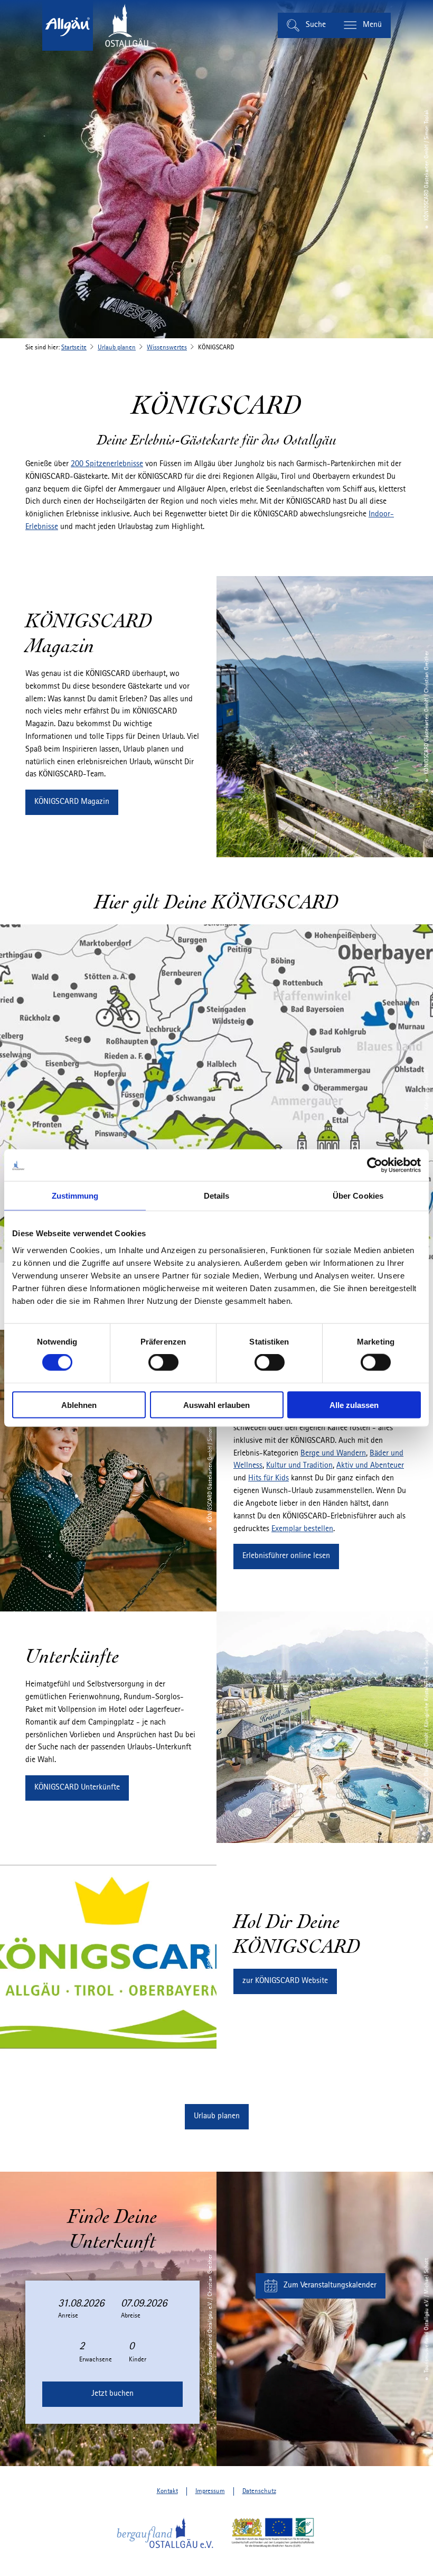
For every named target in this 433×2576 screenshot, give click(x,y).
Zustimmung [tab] (75, 1196)
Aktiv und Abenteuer (370, 1466)
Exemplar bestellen (302, 1529)
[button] (72, 802)
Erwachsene (96, 2360)
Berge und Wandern (333, 1453)
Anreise (68, 2316)
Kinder (138, 2360)
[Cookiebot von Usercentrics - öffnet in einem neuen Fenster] (375, 1165)
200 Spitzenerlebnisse (107, 464)
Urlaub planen (117, 348)
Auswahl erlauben (216, 1405)
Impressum (210, 2491)
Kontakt (167, 2491)
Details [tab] (217, 1196)
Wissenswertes (167, 348)
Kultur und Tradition (299, 1466)
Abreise (131, 2316)
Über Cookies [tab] (358, 1196)
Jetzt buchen (112, 2394)
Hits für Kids (269, 1478)
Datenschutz (259, 2491)
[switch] (163, 1363)
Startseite (74, 348)
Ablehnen (79, 1405)
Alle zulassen (354, 1405)
